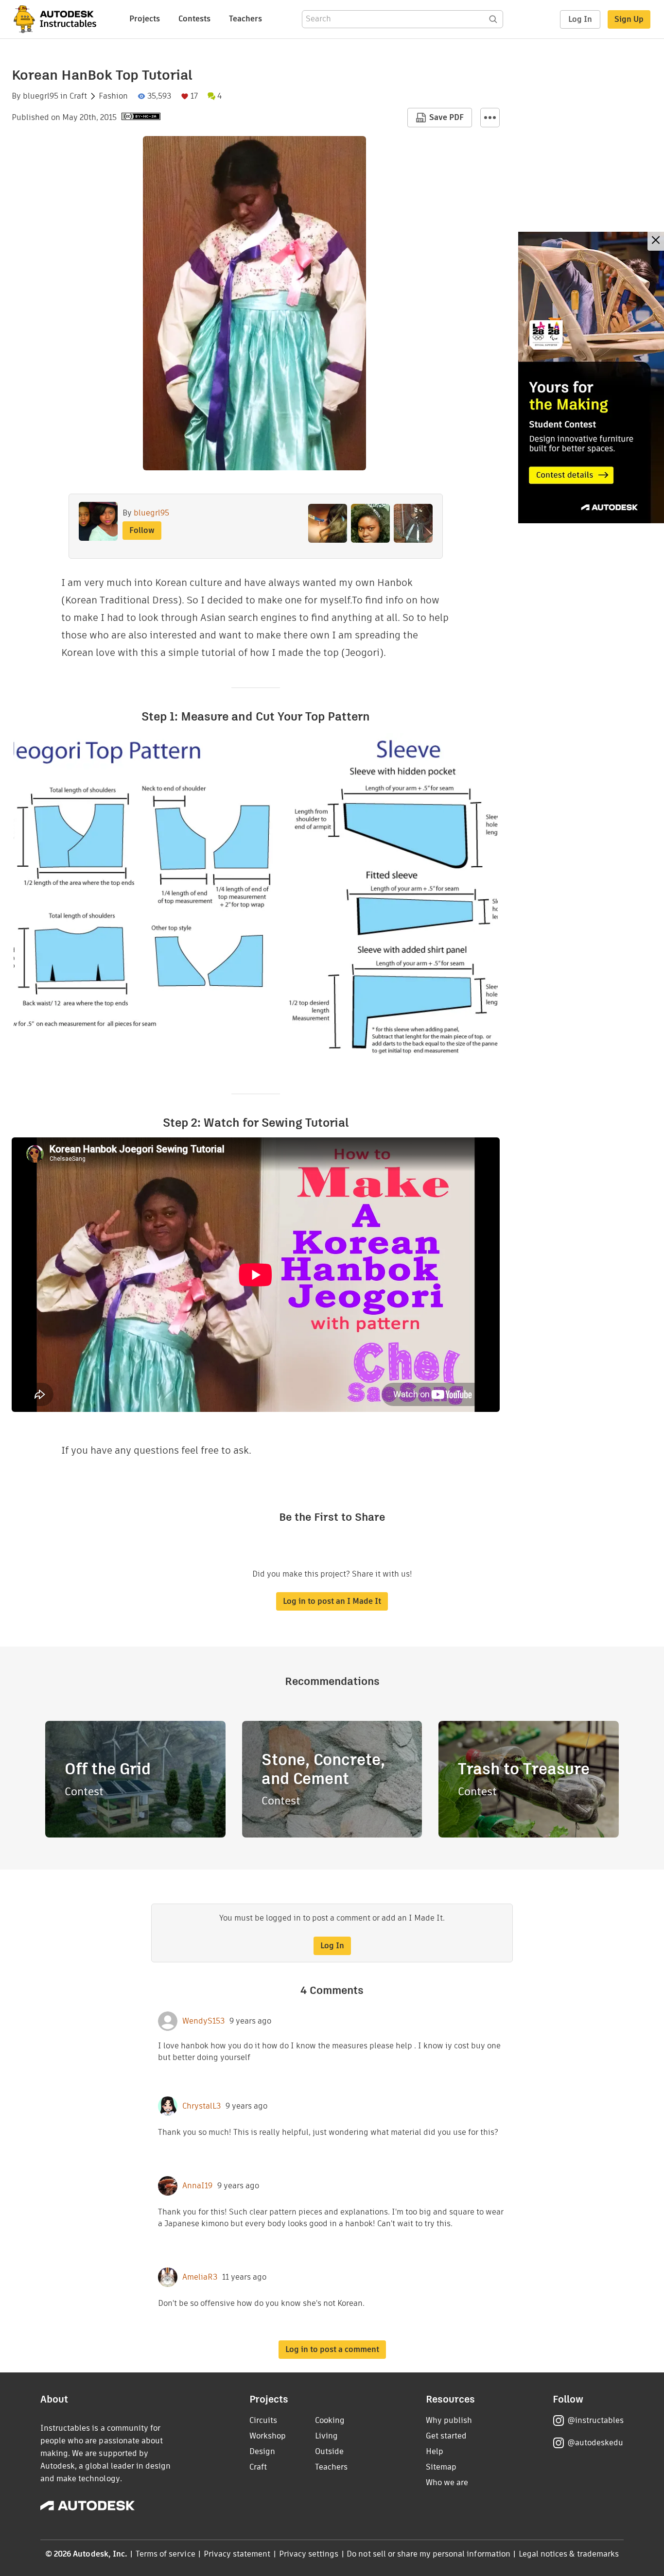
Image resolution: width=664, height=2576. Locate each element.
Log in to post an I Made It (332, 1601)
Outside (329, 2451)
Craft (78, 96)
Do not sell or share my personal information (428, 2554)
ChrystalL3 (201, 2106)
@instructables (595, 2420)
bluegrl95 (41, 96)
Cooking (330, 2420)
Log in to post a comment (332, 2349)
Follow (142, 530)
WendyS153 (203, 2021)
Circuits (263, 2420)
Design (262, 2451)
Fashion (113, 96)
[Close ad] (656, 241)
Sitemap (441, 2467)
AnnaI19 (197, 2186)
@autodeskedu (595, 2443)
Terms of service (166, 2554)
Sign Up (629, 19)
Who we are (447, 2482)
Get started (446, 2436)
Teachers (245, 19)
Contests (194, 19)
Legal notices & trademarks (569, 2554)
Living (326, 2436)
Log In (580, 19)
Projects (145, 19)
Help (435, 2451)
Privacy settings (309, 2554)
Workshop (268, 2436)
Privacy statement (237, 2554)
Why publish (449, 2420)
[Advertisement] (591, 378)
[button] (490, 118)
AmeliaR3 (200, 2277)
